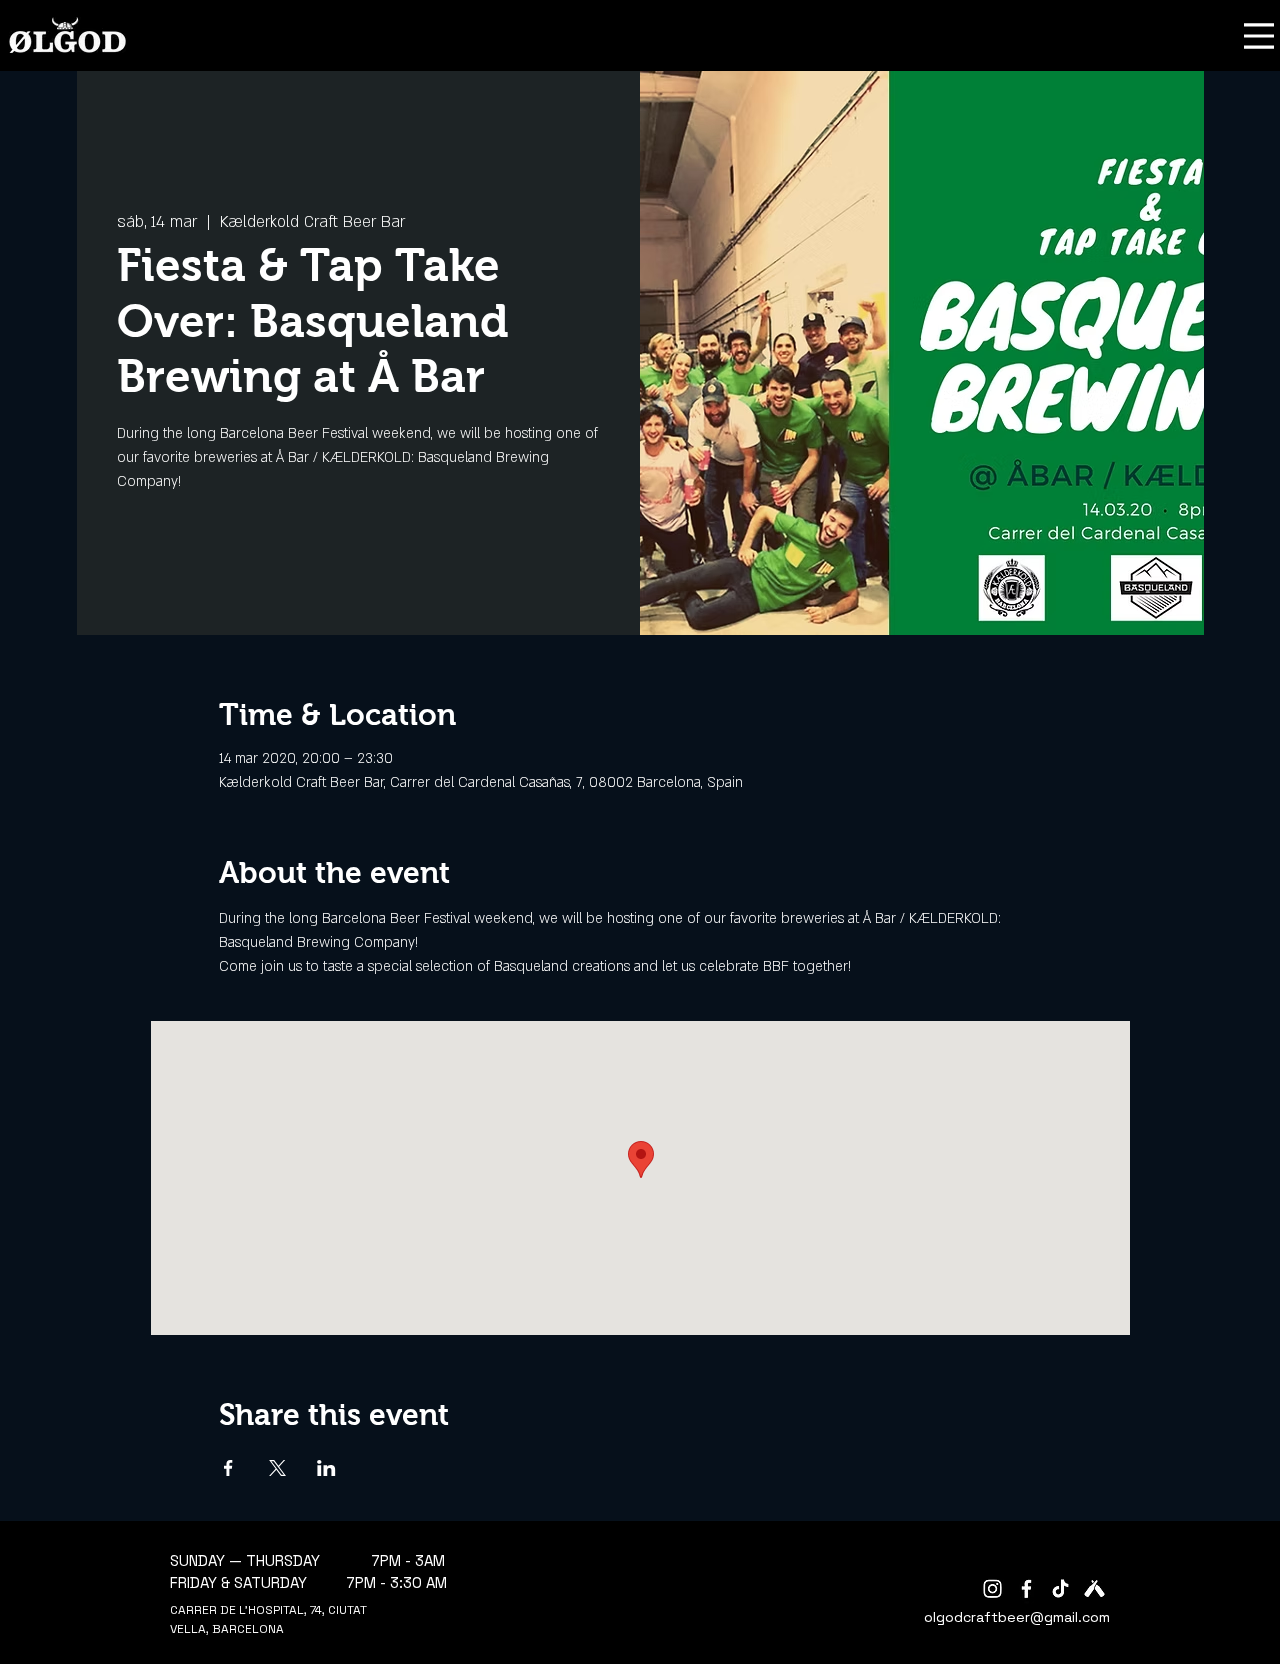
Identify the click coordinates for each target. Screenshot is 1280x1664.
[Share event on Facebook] (228, 1468)
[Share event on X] (277, 1468)
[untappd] (1094, 1588)
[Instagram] (992, 1588)
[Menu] (1259, 35)
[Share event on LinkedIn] (326, 1468)
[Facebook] (1026, 1588)
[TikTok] (1060, 1588)
